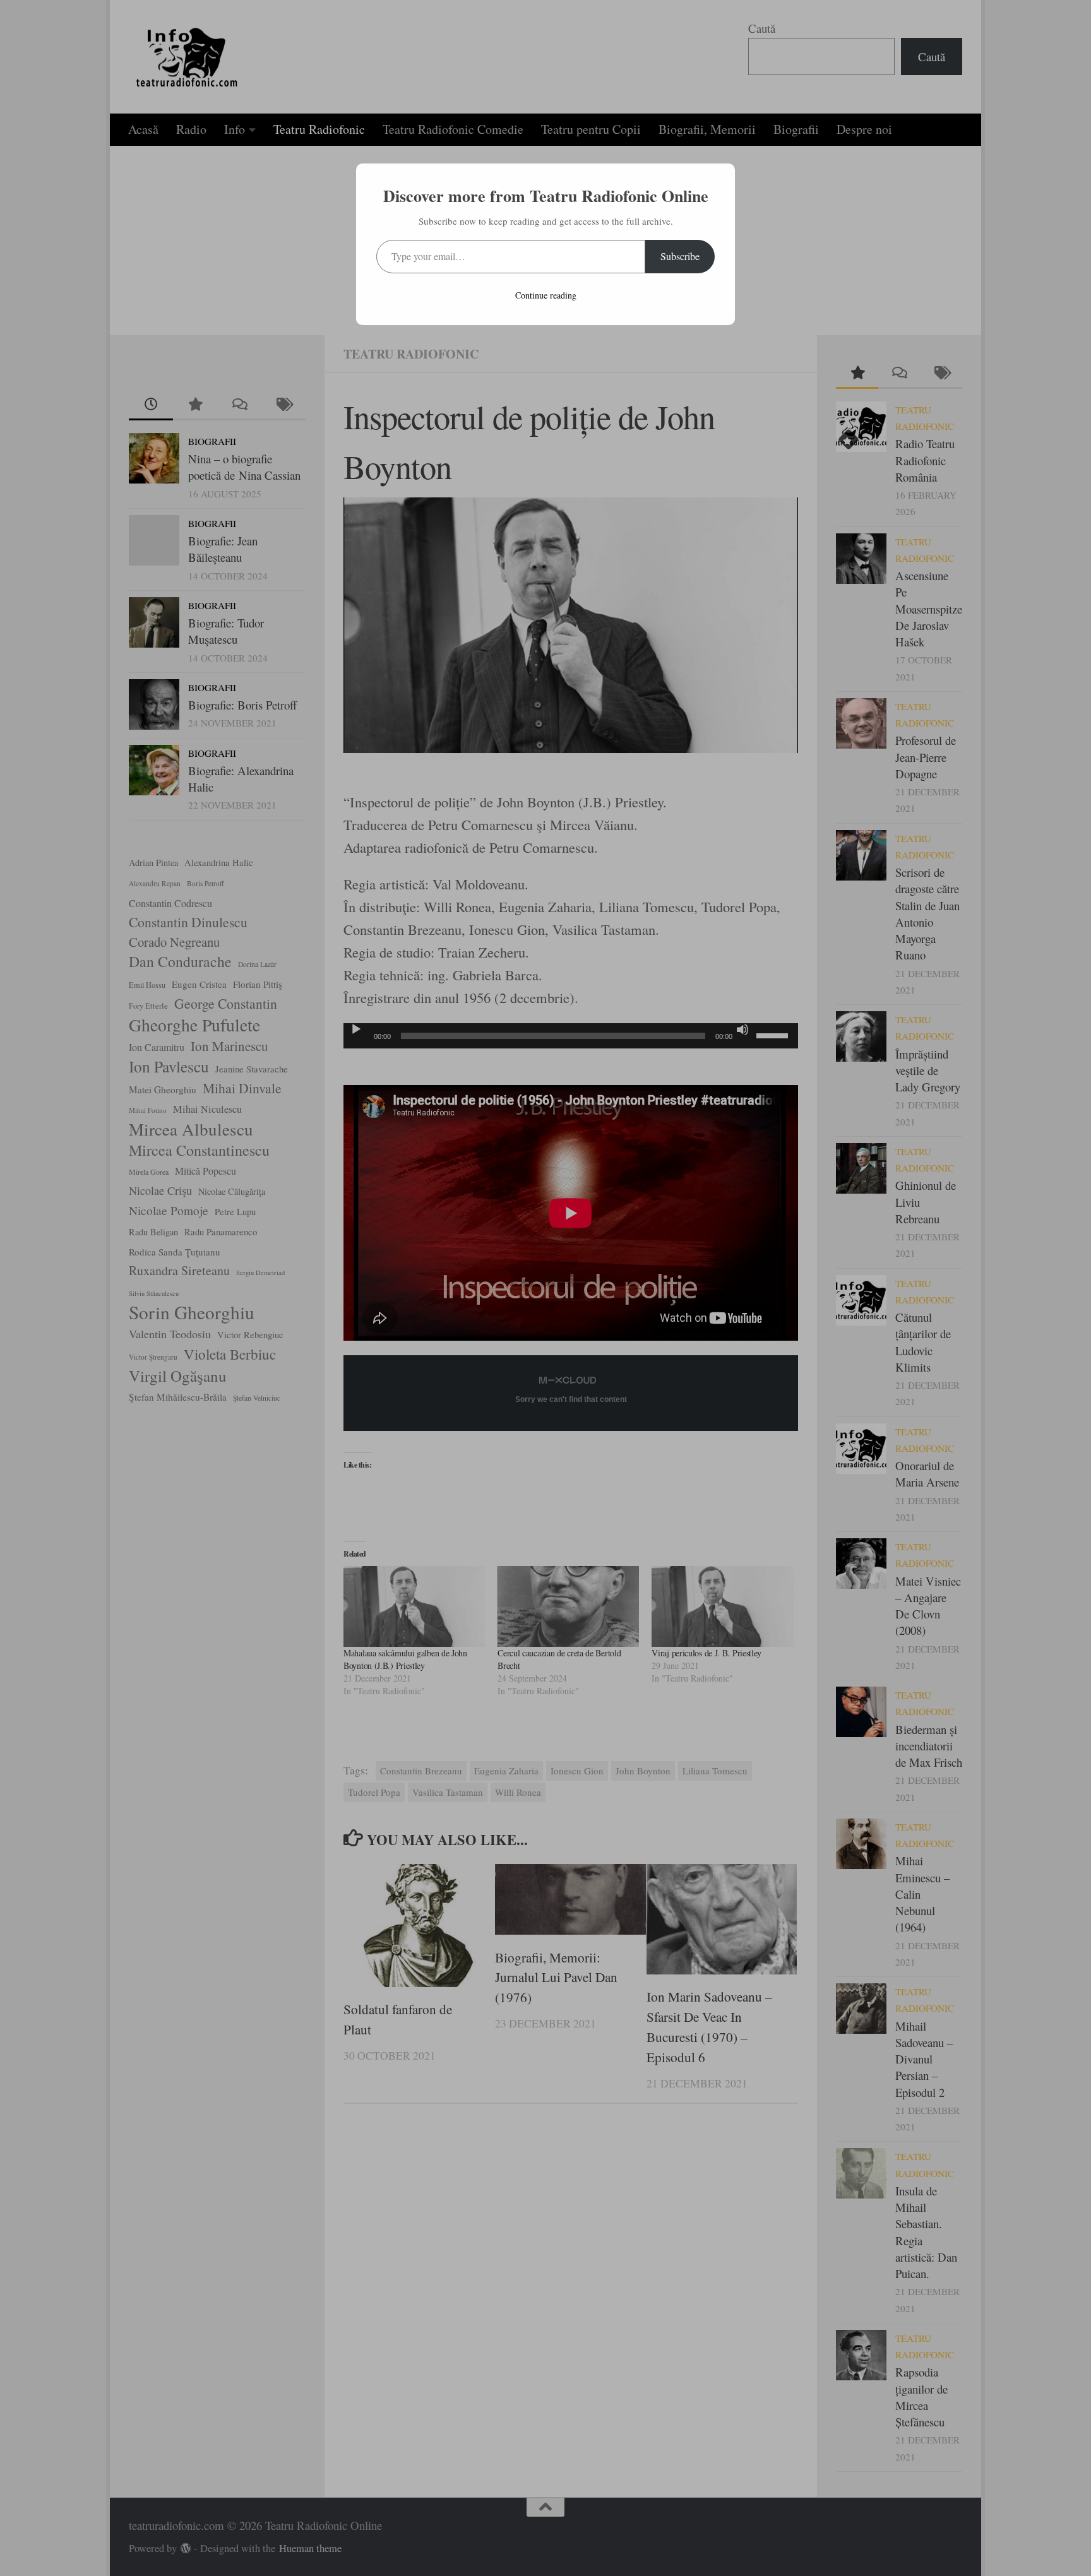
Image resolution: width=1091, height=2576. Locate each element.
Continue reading (546, 295)
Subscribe (680, 256)
